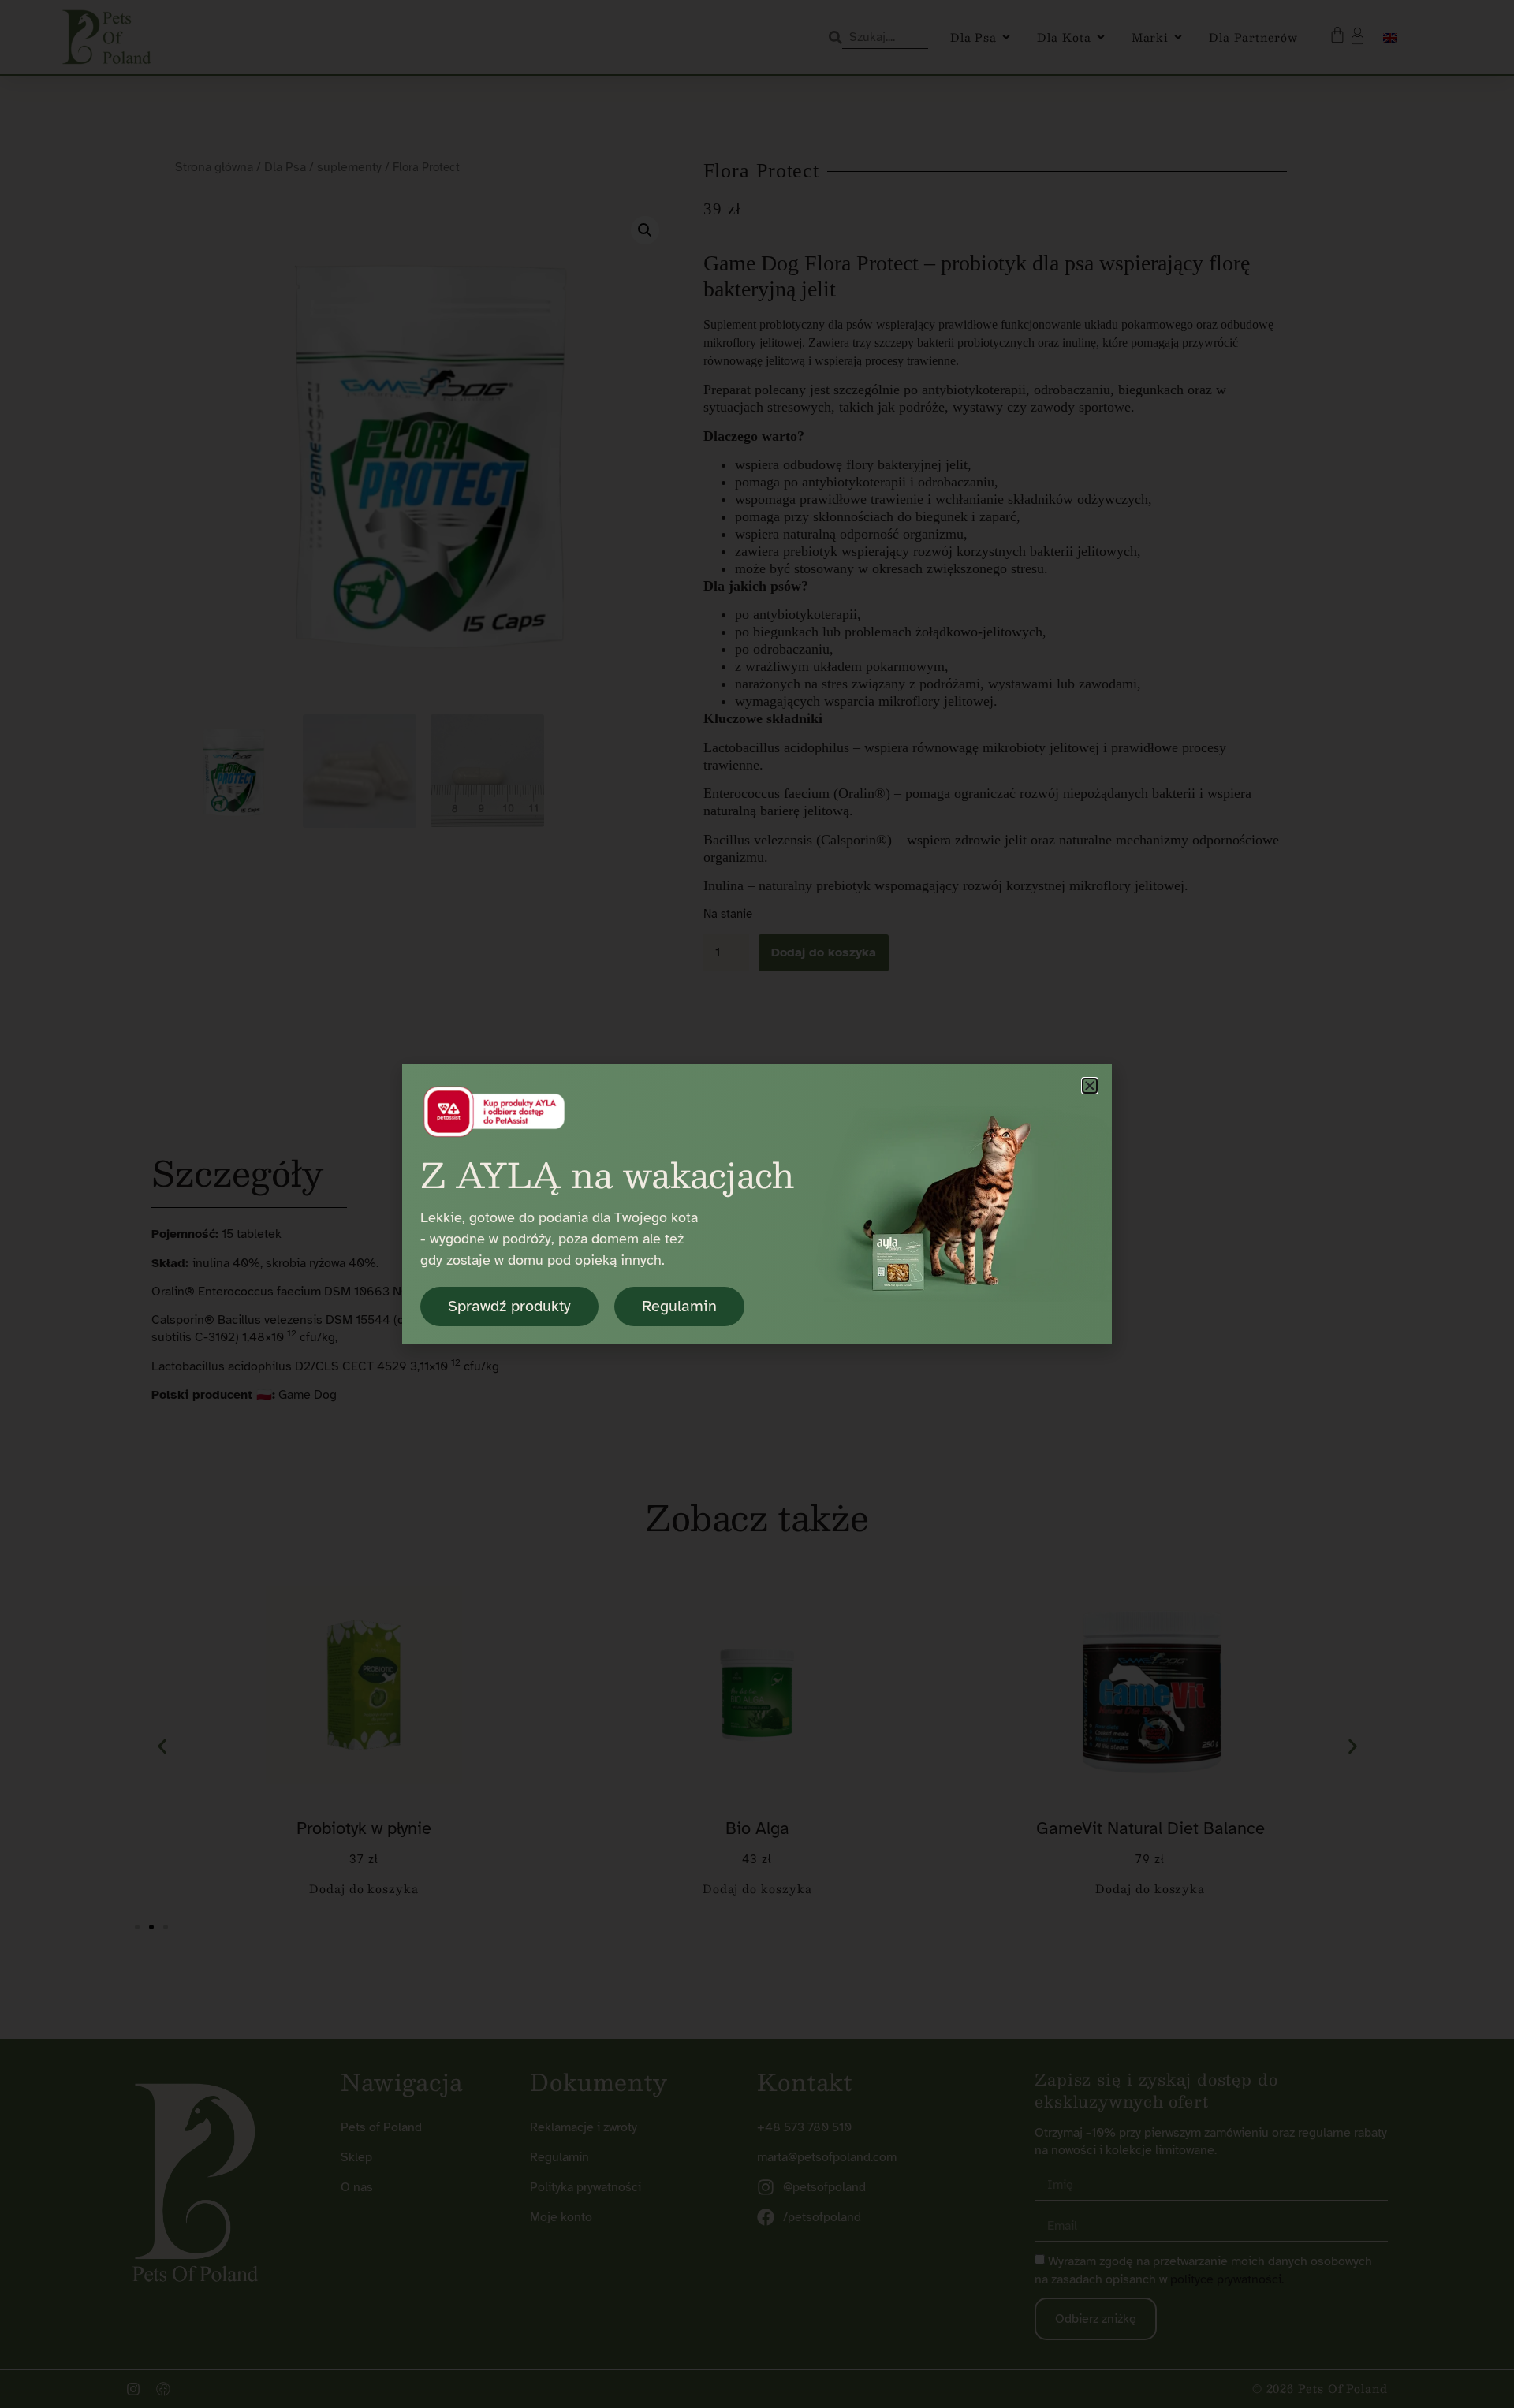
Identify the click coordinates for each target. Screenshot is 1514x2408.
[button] (1090, 1086)
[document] (757, 1204)
